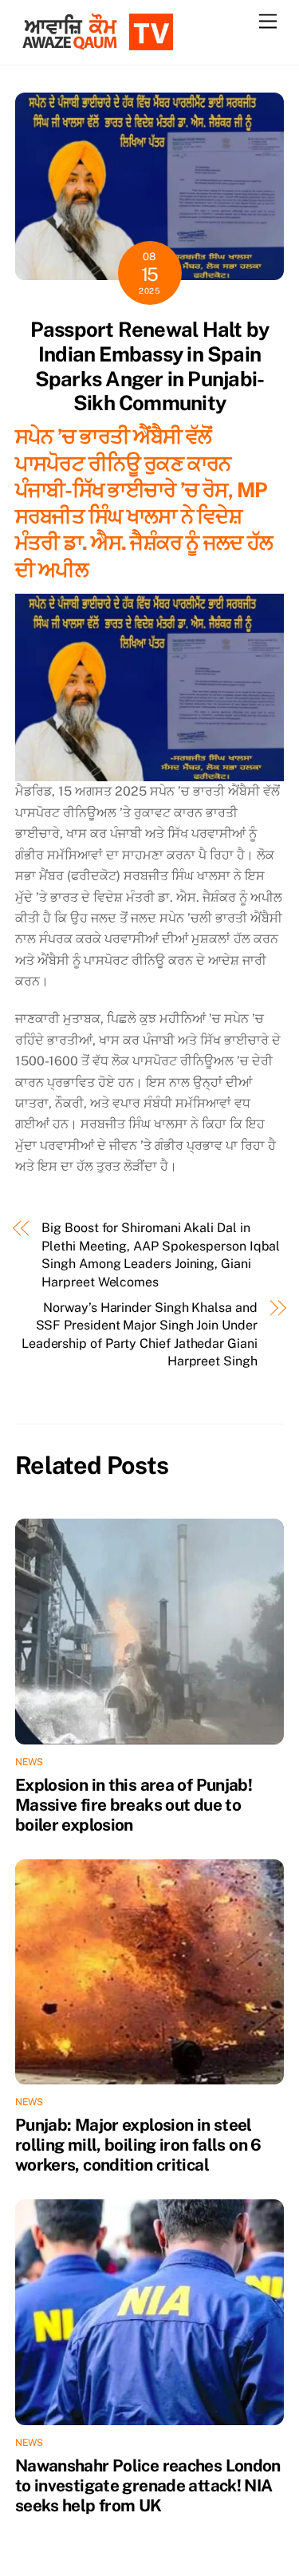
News (30, 1762)
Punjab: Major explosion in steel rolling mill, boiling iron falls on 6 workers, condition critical (138, 2145)
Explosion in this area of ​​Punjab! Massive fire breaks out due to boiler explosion (134, 1805)
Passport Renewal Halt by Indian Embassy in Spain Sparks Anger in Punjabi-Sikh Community (150, 366)
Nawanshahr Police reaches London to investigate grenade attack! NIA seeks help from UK (148, 2485)
